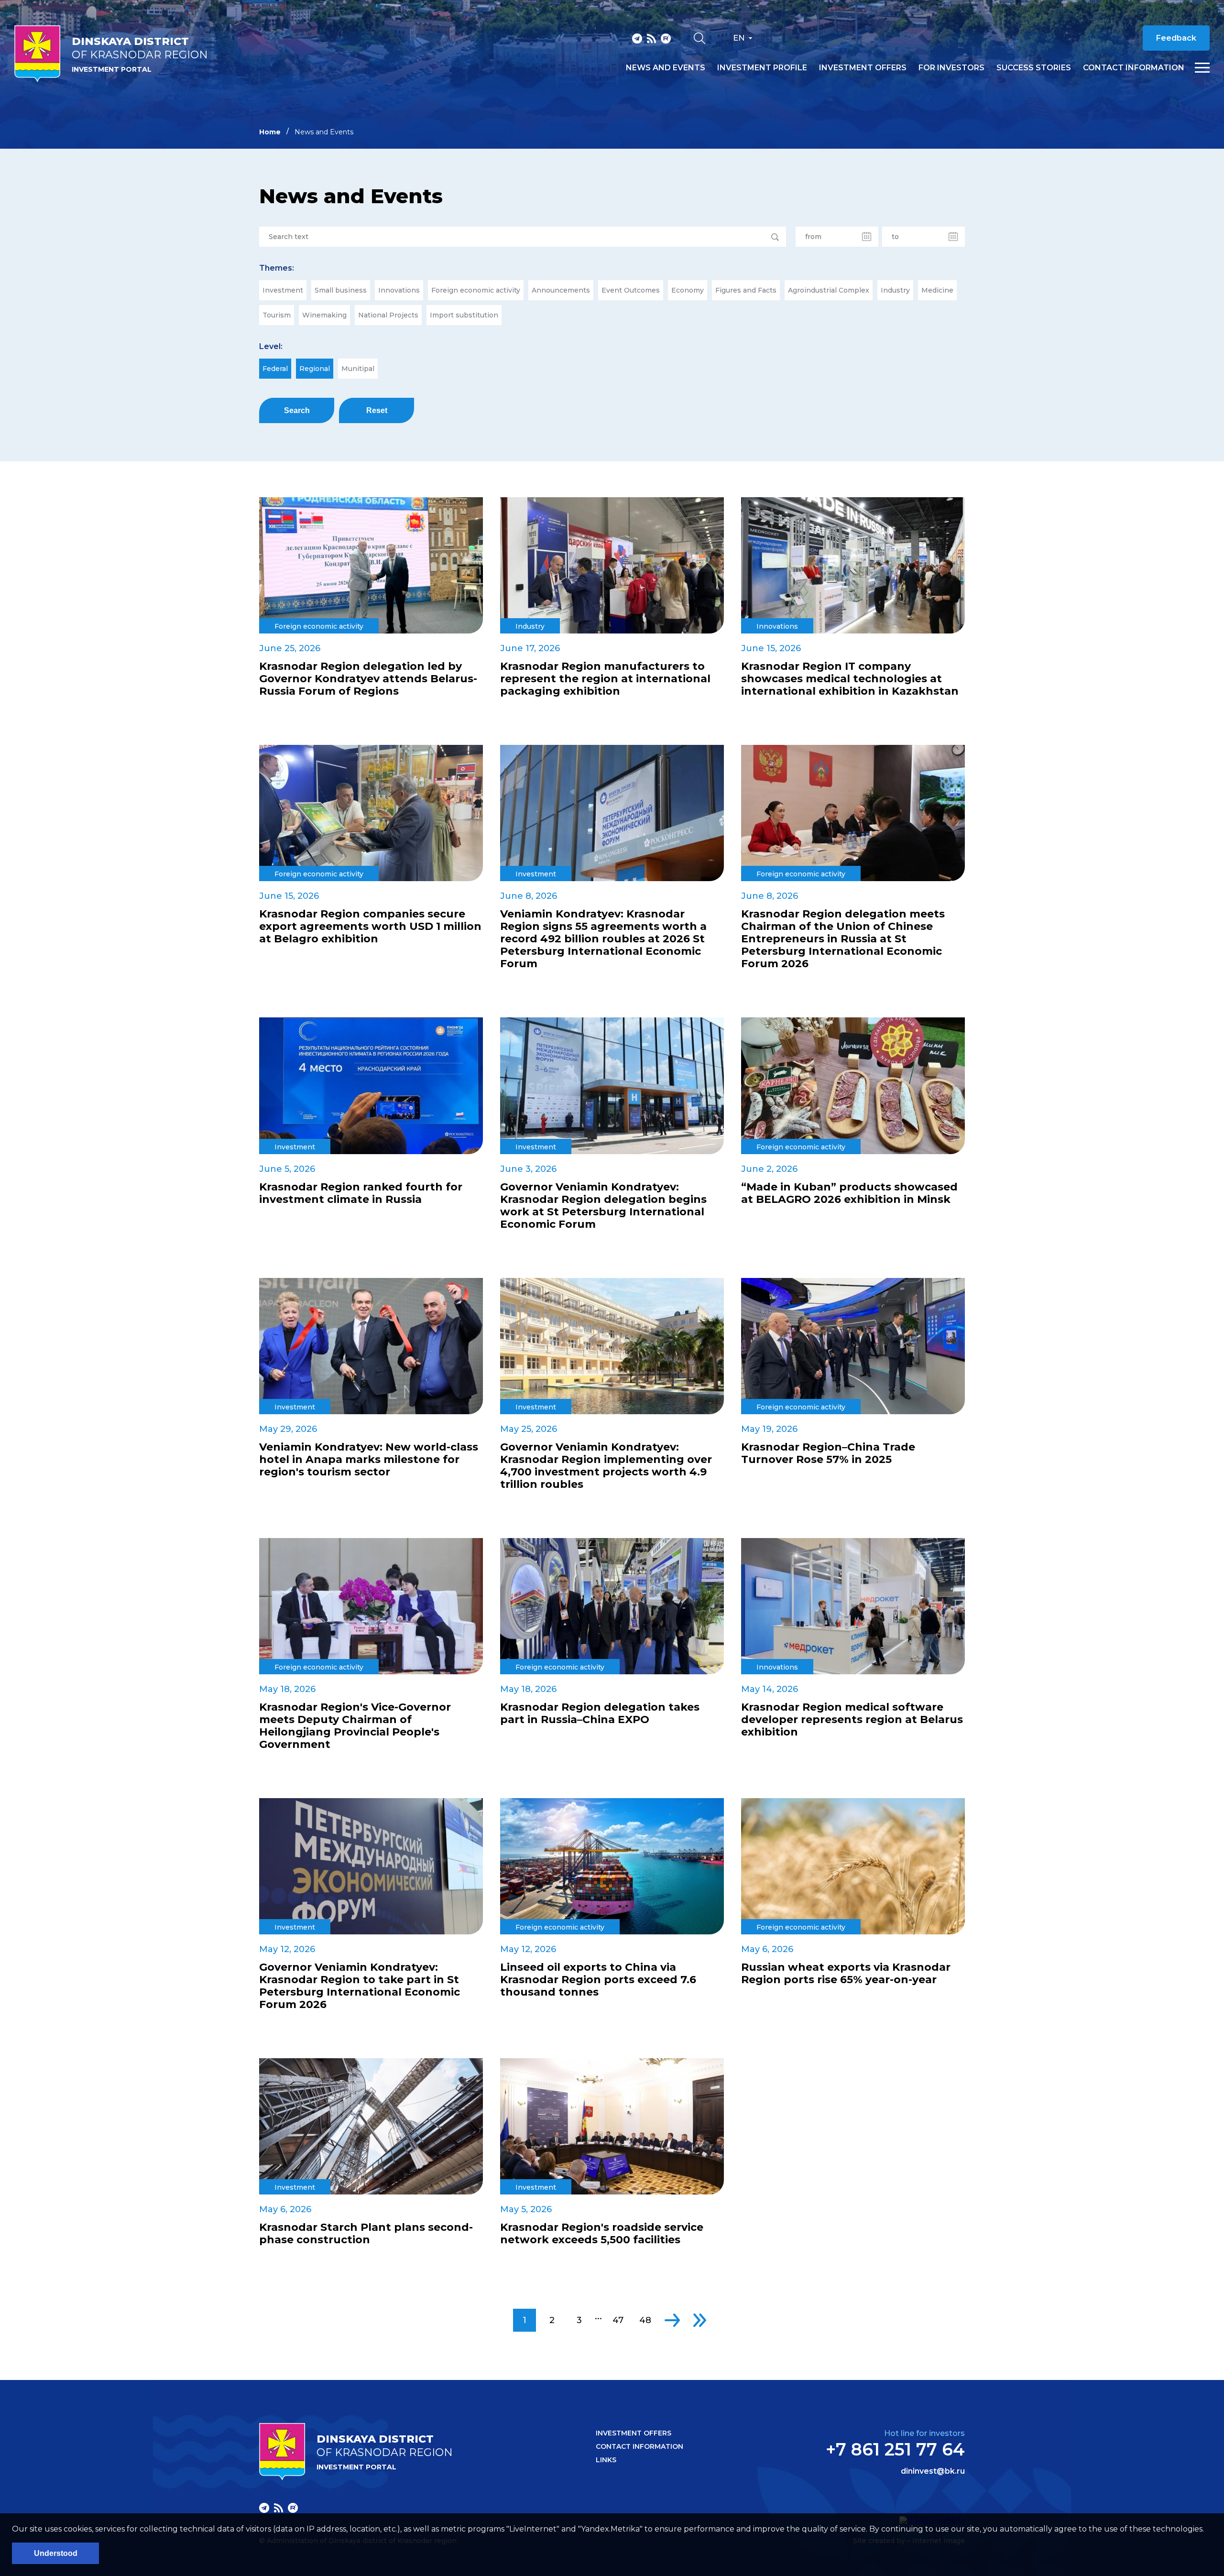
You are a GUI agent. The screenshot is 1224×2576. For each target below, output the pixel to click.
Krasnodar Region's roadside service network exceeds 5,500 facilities (602, 2234)
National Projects (388, 315)
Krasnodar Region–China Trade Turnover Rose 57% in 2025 (828, 1453)
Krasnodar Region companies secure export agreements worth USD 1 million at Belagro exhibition (370, 927)
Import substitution (464, 315)
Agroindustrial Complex (829, 290)
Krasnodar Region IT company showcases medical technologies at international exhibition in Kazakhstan (850, 679)
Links (606, 2460)
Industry (895, 290)
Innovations (399, 290)
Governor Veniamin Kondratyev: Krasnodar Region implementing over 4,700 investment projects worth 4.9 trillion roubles (606, 1466)
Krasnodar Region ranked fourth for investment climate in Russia (361, 1193)
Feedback (1176, 38)
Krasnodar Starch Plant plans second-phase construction (366, 2234)
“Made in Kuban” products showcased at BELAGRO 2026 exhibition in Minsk (849, 1193)
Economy (688, 290)
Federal (275, 369)
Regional (315, 369)
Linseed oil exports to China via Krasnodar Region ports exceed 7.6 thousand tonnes (598, 1980)
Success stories (1034, 68)
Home (270, 132)
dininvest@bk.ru (933, 2471)
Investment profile (762, 68)
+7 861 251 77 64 (895, 2449)
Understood (56, 2553)
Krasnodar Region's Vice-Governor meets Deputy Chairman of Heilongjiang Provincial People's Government (355, 1726)
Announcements (561, 290)
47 (618, 2320)
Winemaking (324, 315)
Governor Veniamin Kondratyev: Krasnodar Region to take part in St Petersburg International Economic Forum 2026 (360, 1986)
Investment (283, 290)
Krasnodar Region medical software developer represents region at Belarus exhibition (852, 1720)
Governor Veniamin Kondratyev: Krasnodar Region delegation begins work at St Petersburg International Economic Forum (603, 1206)
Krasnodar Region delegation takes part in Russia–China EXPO (600, 1714)
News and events (666, 68)
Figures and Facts (746, 290)
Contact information (1134, 68)
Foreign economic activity (476, 290)
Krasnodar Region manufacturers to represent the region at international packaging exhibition (605, 679)
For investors (951, 68)
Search (297, 410)
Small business (341, 290)
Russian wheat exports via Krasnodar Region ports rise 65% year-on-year (846, 1974)
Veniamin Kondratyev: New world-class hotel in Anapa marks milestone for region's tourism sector (369, 1460)
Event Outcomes (631, 290)
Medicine (937, 290)
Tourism (277, 315)
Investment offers (863, 68)
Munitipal (358, 369)
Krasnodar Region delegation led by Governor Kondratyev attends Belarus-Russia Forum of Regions (368, 679)
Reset (377, 410)
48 (645, 2320)
